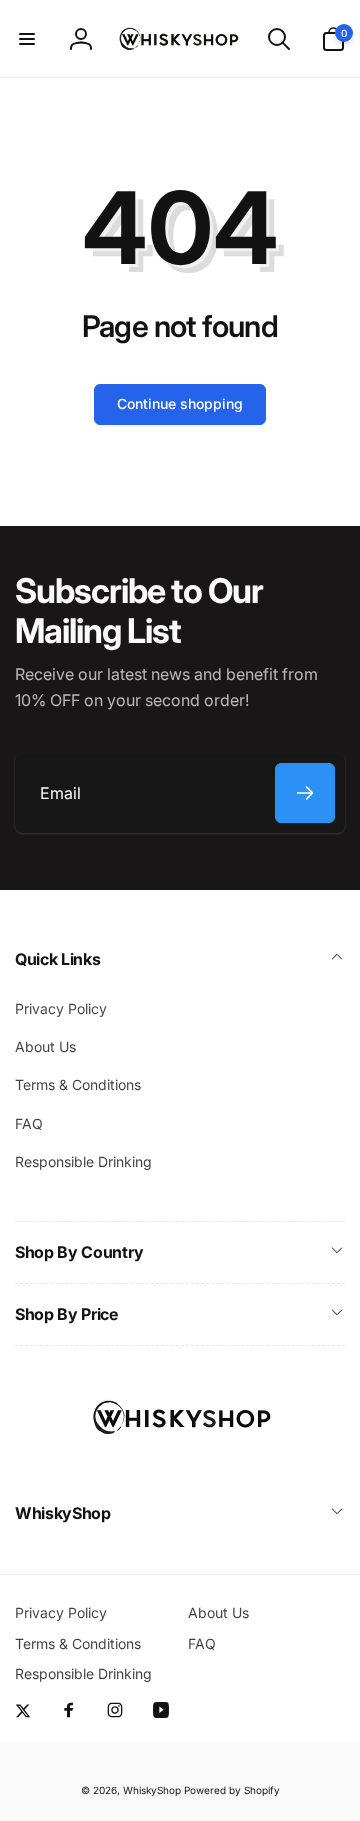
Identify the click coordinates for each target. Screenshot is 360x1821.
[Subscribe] (305, 793)
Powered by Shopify (232, 1790)
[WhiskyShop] (180, 1460)
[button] (27, 39)
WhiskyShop (152, 1790)
